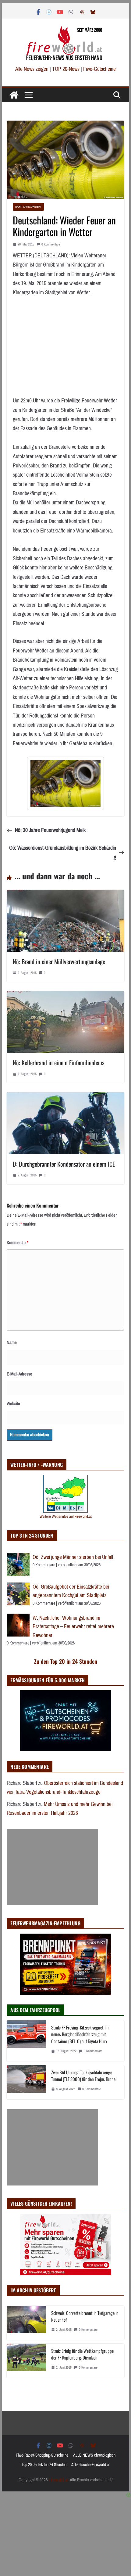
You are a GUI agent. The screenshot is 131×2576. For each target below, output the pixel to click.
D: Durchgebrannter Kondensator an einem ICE (64, 1164)
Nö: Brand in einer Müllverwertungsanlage (59, 961)
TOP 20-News (66, 69)
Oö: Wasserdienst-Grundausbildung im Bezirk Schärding (63, 853)
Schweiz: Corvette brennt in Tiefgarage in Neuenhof (85, 2316)
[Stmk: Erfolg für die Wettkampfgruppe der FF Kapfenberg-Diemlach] (27, 2361)
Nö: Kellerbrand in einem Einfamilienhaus (58, 1063)
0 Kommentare (51, 244)
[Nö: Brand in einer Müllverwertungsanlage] (65, 894)
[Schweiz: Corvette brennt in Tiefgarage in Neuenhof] (27, 2323)
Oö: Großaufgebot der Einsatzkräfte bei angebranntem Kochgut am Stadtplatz (71, 1591)
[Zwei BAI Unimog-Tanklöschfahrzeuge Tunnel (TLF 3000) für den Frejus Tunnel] (27, 2082)
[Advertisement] (52, 1867)
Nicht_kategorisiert (28, 207)
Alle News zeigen (32, 69)
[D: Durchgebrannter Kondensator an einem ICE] (65, 1097)
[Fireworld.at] (14, 95)
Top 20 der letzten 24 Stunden (44, 2465)
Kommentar (18, 1243)
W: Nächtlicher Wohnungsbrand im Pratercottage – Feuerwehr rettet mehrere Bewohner (73, 1627)
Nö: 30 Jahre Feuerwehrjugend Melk (50, 830)
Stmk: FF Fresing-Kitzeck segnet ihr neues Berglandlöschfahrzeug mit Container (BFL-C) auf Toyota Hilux (80, 2034)
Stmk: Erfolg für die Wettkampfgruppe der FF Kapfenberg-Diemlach (82, 2354)
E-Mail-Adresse (19, 1374)
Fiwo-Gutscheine (99, 69)
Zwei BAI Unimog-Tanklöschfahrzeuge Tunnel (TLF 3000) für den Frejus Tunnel (84, 2076)
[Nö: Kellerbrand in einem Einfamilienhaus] (65, 996)
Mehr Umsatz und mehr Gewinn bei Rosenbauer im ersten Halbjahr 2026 (60, 1809)
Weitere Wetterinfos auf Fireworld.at (66, 1516)
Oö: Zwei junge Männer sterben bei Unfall (73, 1557)
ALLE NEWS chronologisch (94, 2455)
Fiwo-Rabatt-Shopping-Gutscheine (42, 2455)
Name (12, 1342)
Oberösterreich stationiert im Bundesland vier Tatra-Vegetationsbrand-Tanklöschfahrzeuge (65, 1788)
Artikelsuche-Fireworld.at (90, 2465)
